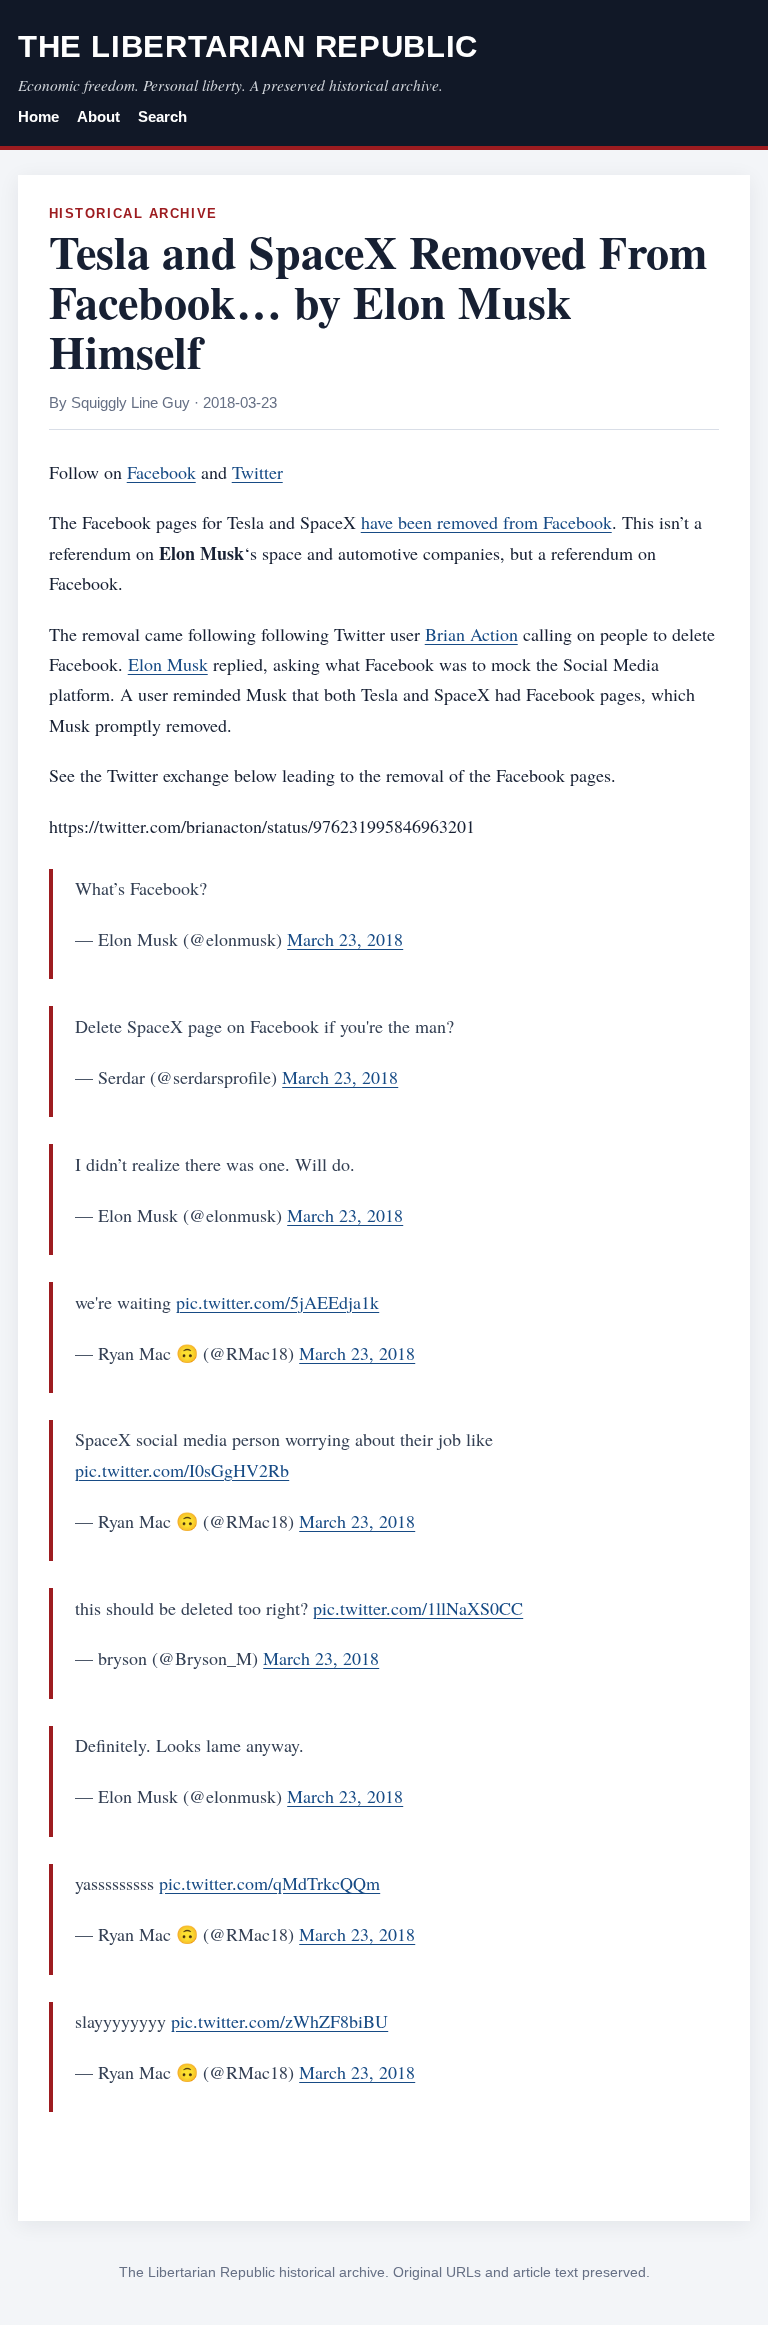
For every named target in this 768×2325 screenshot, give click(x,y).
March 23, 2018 (345, 939)
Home (38, 117)
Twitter (257, 472)
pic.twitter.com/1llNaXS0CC (418, 1608)
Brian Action (471, 634)
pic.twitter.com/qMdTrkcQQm (269, 1883)
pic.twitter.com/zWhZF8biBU (279, 2021)
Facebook (161, 472)
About (98, 117)
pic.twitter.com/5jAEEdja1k (277, 1302)
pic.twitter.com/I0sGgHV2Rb (182, 1470)
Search (162, 117)
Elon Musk (168, 664)
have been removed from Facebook (486, 522)
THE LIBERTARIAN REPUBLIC (248, 46)
